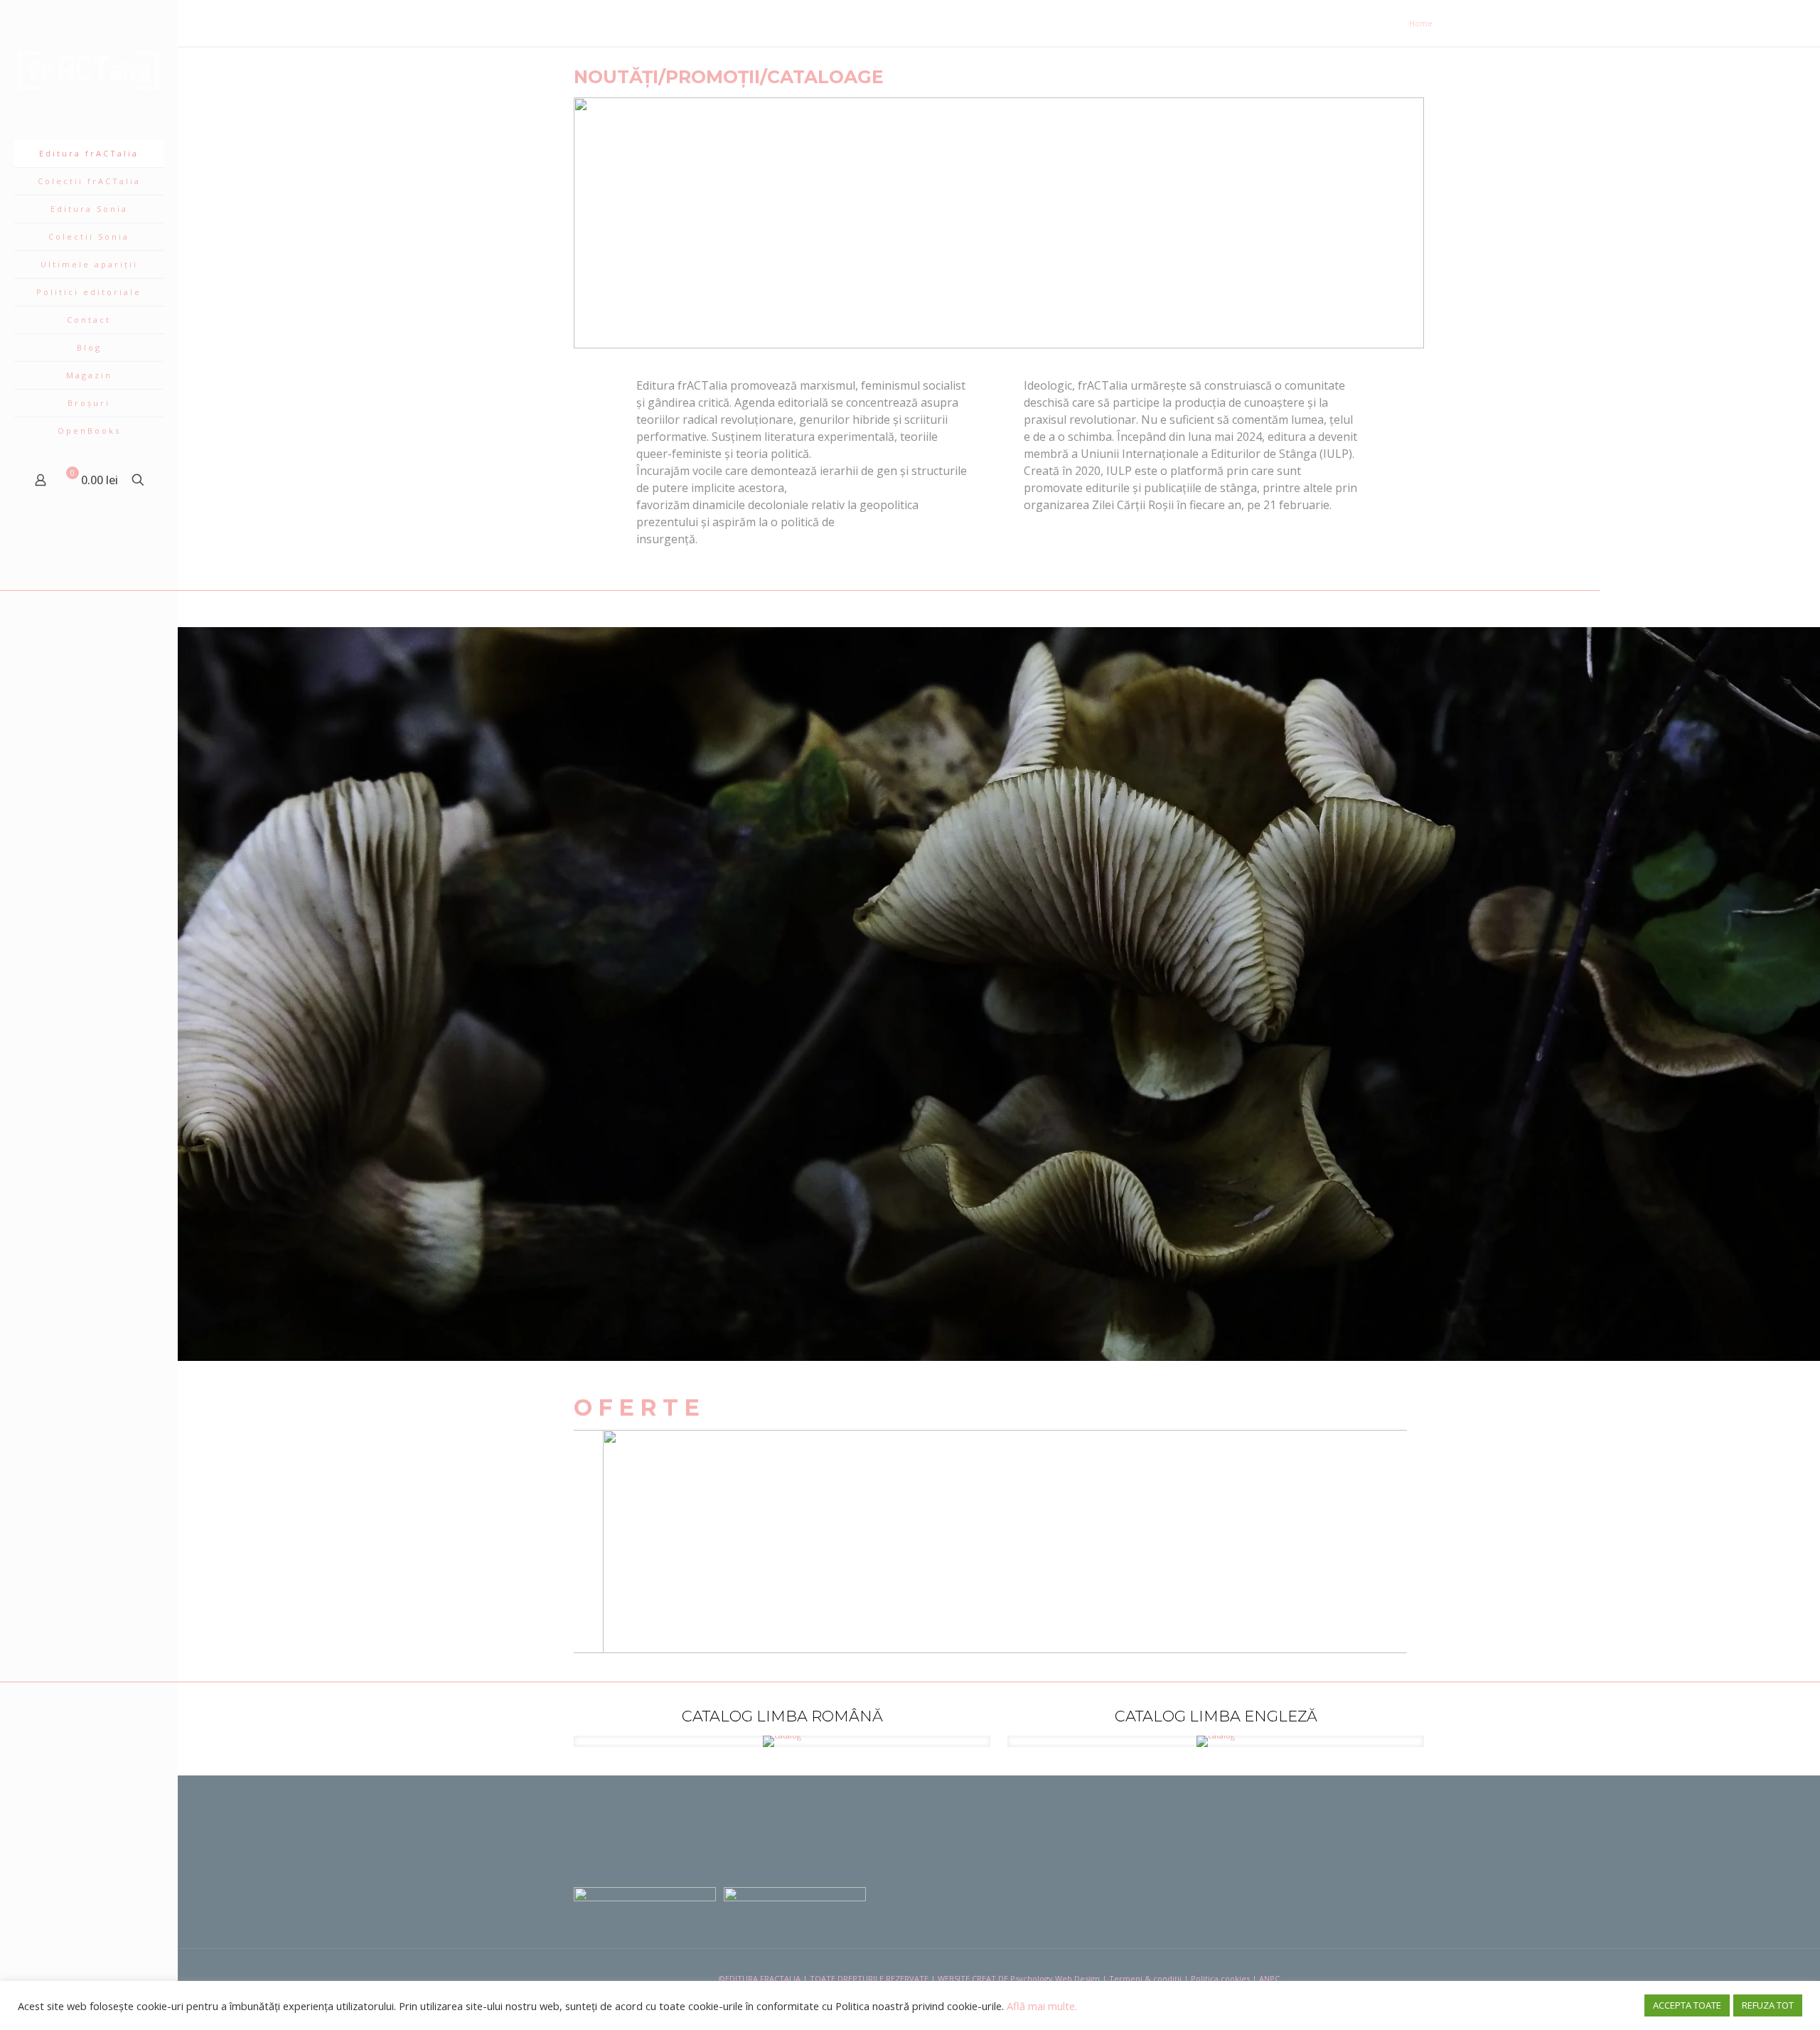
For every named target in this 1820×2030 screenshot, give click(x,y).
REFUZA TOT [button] (1768, 2005)
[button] (596, 223)
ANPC (1269, 1978)
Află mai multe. (1042, 2006)
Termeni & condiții (1145, 1978)
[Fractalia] (89, 70)
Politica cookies (1220, 1978)
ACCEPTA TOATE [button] (1687, 2005)
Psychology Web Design (1055, 1978)
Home (1421, 23)
